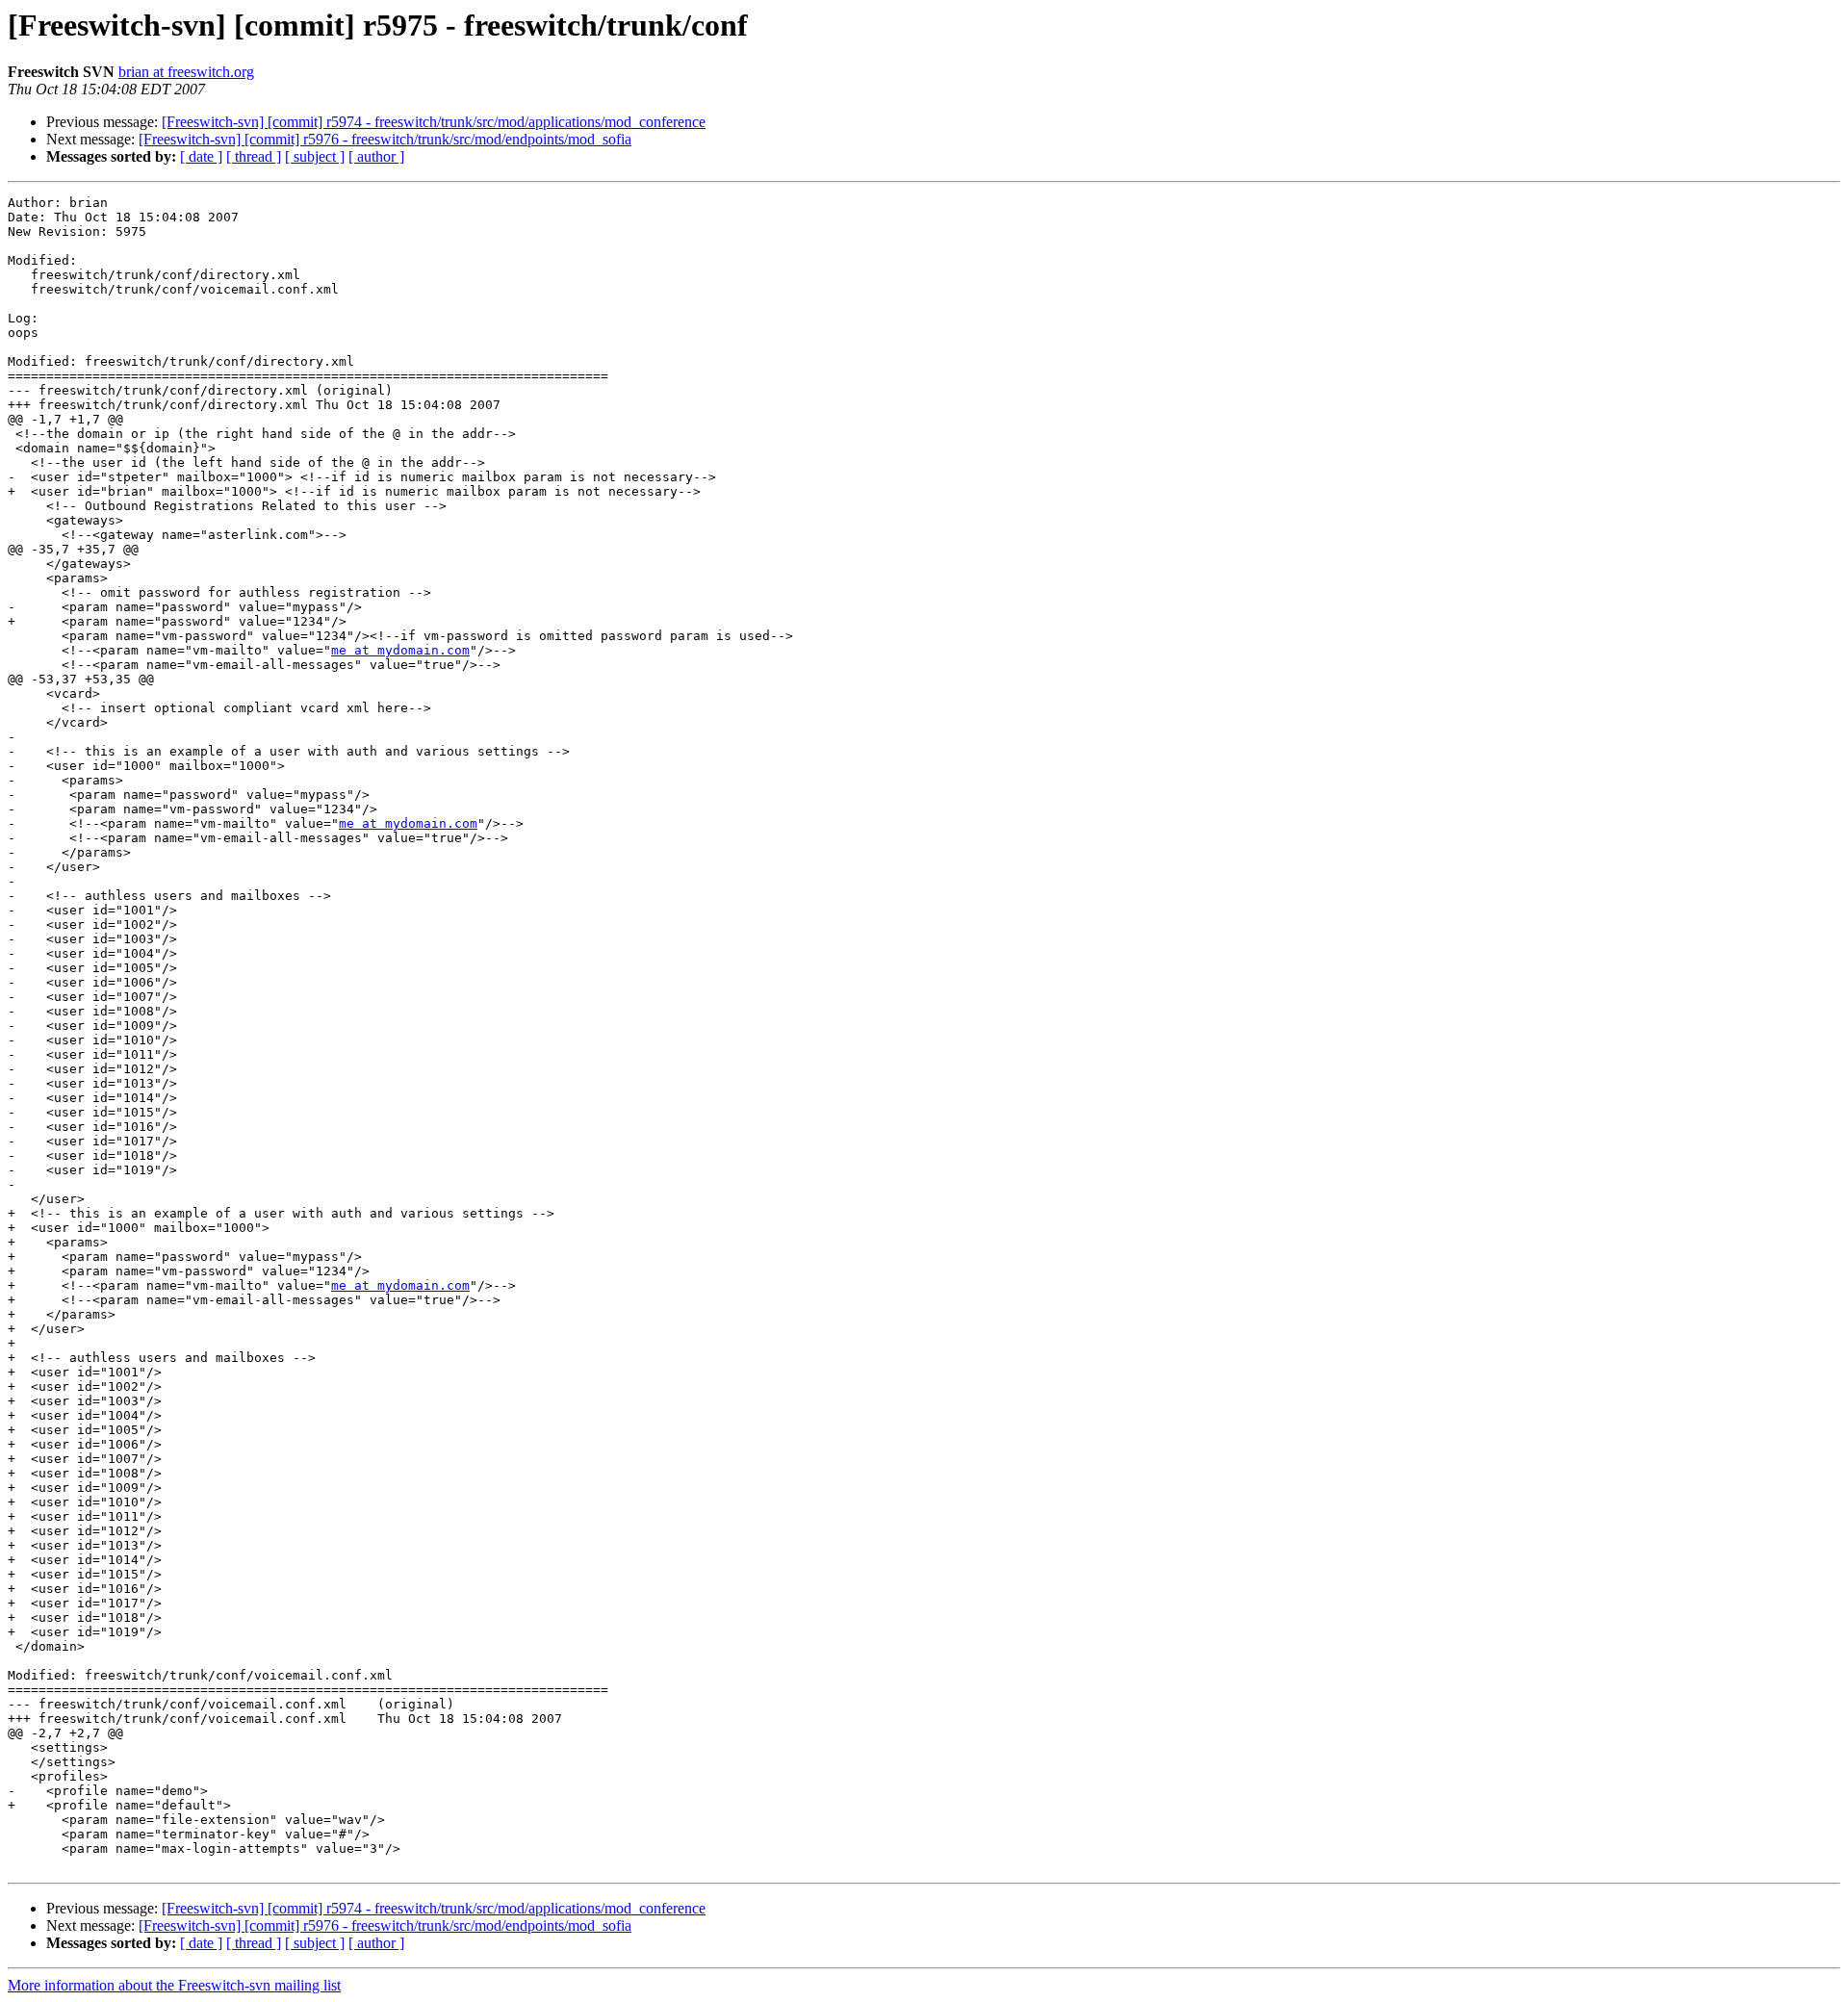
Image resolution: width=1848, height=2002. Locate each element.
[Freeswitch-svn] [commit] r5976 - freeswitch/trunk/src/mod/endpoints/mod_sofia (385, 139)
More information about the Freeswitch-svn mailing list (174, 1985)
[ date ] (201, 156)
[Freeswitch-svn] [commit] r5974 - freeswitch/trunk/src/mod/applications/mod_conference (434, 122)
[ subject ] (315, 156)
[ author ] (376, 156)
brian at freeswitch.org (186, 72)
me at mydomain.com (400, 650)
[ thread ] (254, 156)
